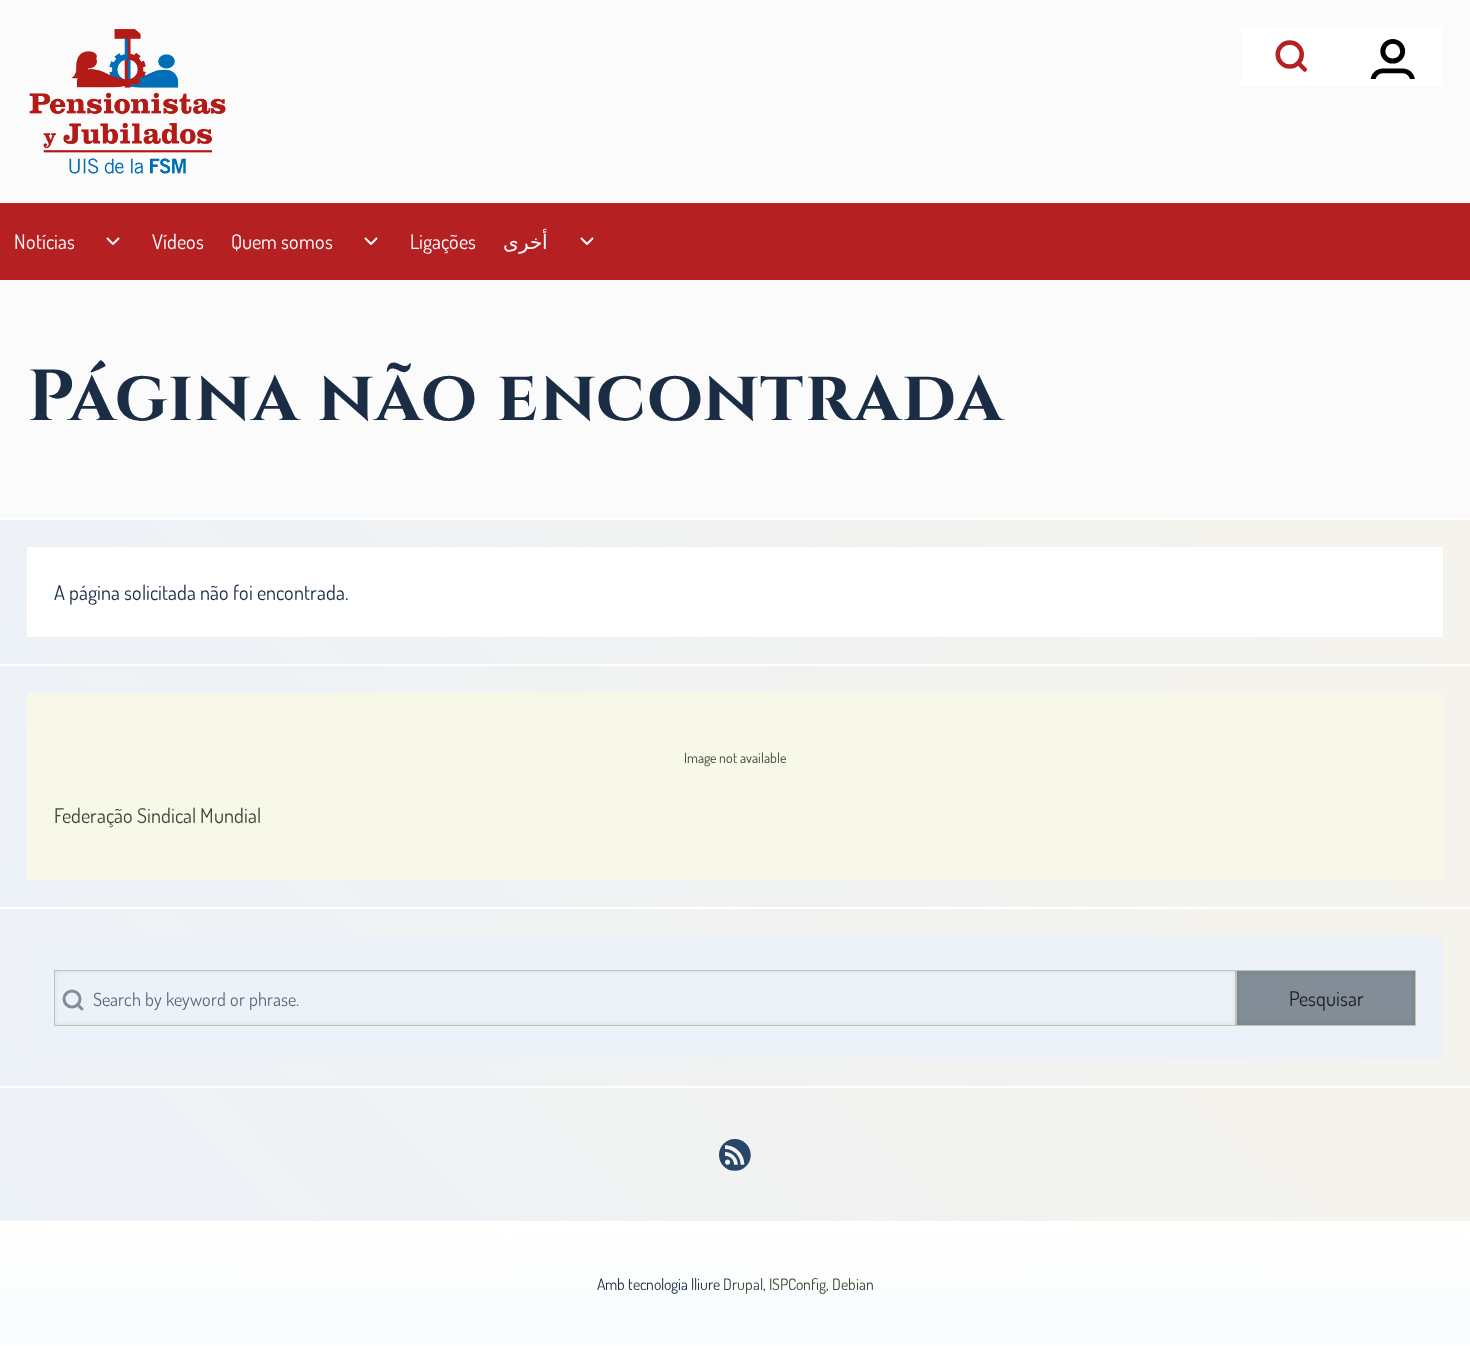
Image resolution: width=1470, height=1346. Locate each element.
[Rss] (735, 1155)
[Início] (127, 101)
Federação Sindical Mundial (157, 815)
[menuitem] (44, 241)
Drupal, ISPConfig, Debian (798, 1284)
